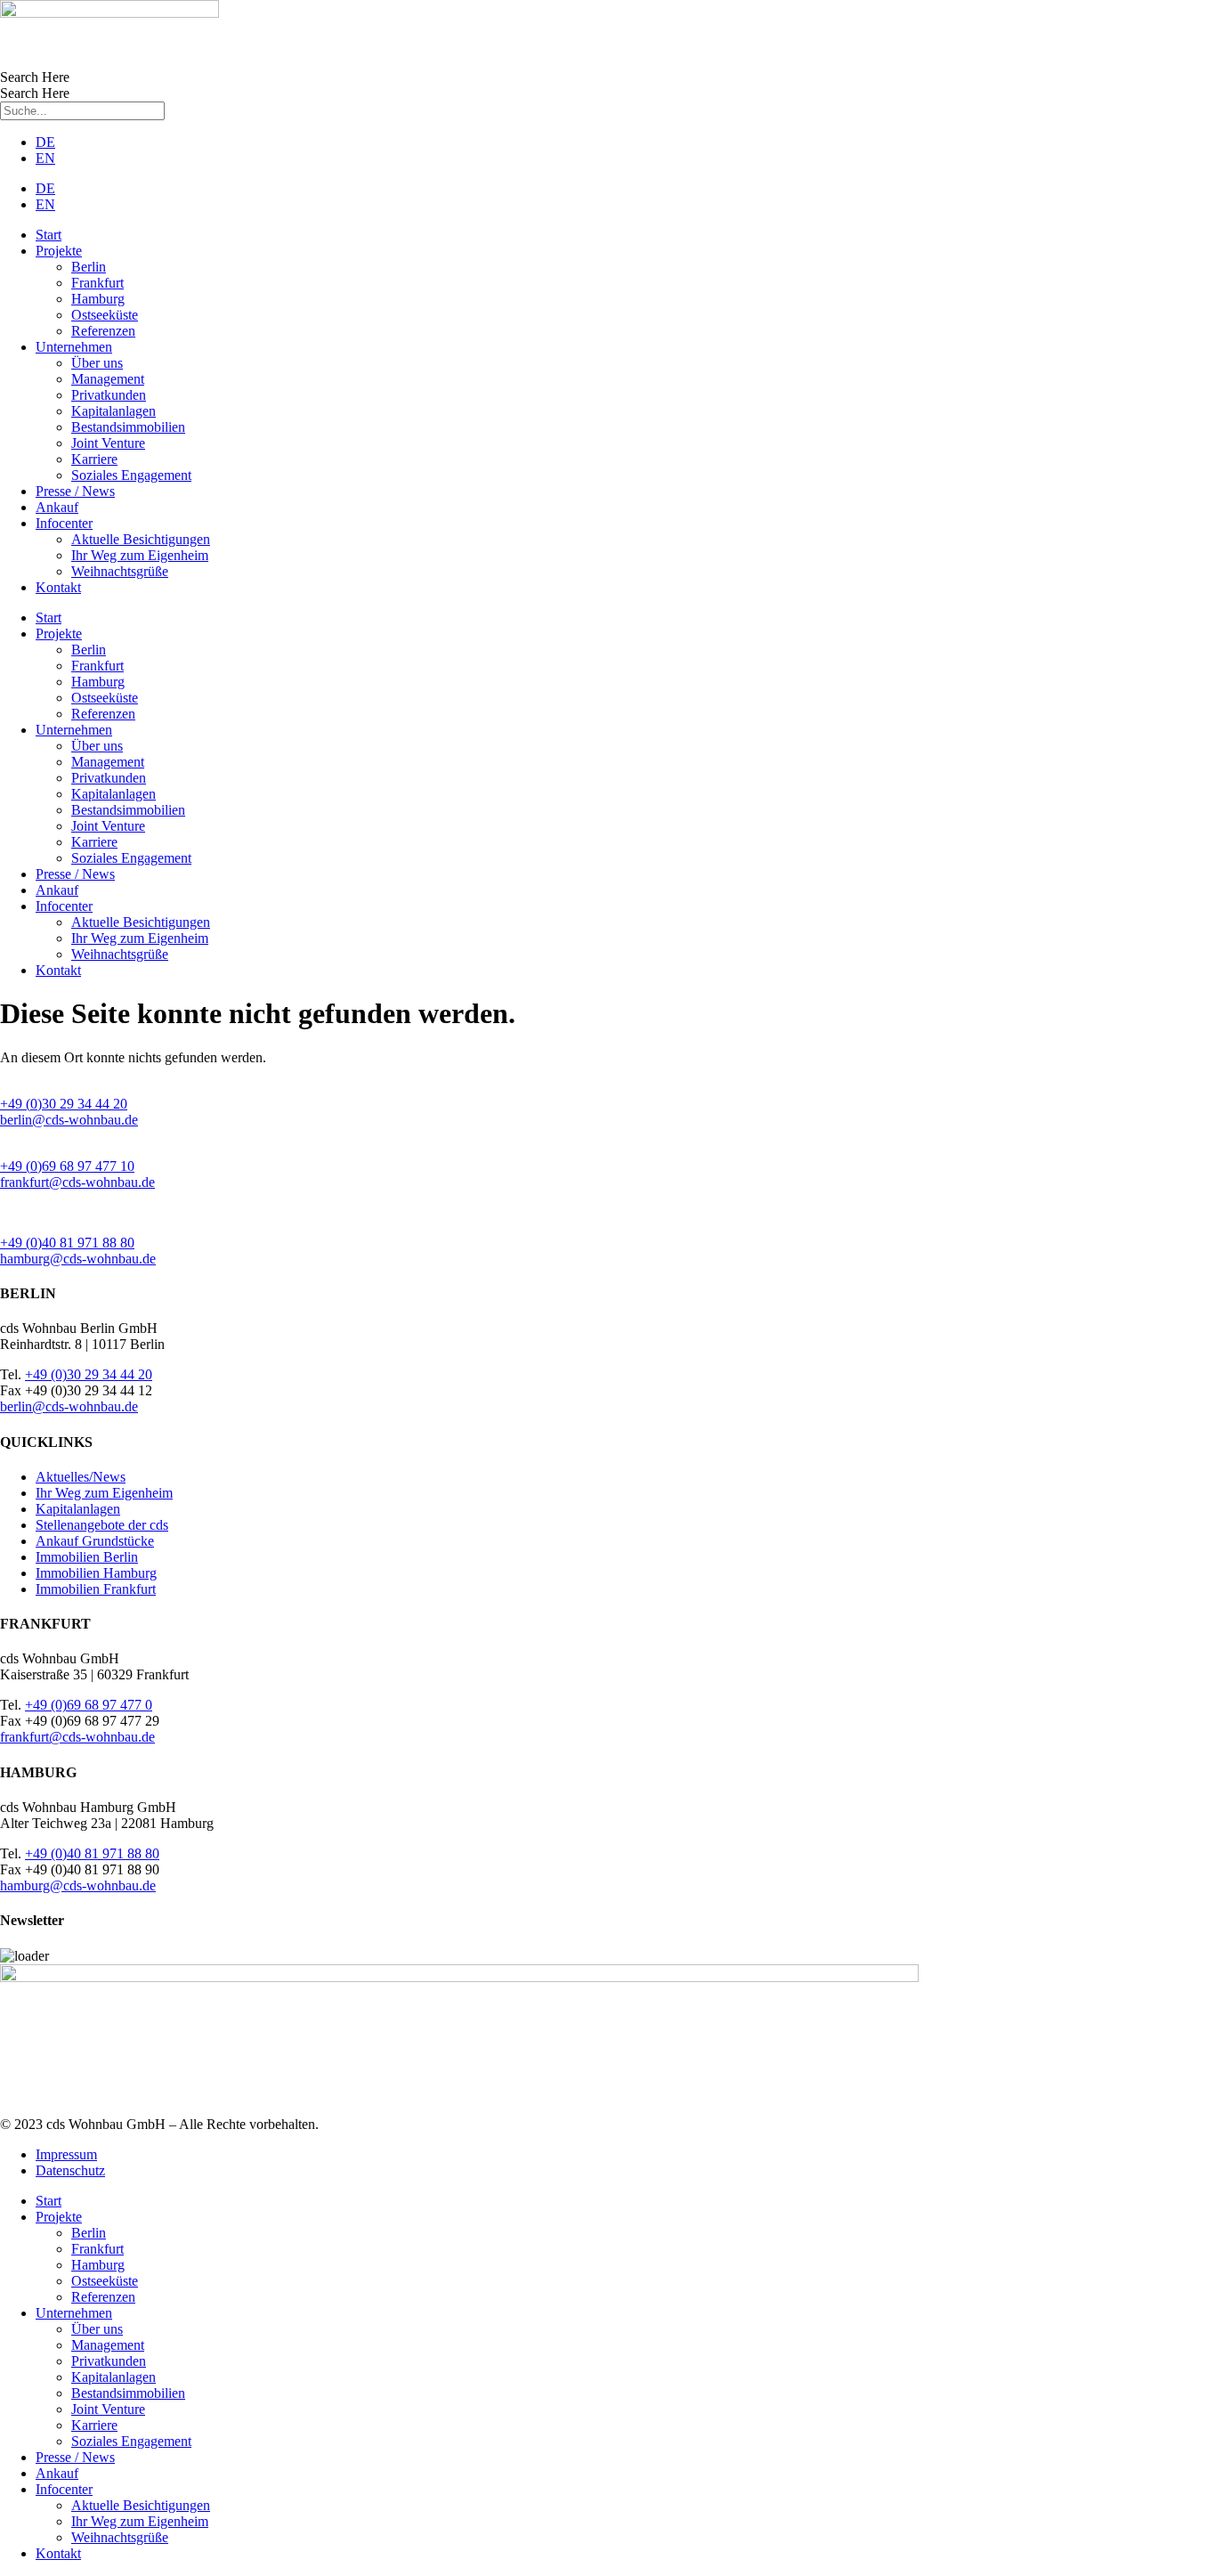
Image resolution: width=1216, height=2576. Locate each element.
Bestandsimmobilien (128, 427)
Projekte (59, 251)
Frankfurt (97, 283)
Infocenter (64, 523)
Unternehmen (74, 347)
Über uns (97, 363)
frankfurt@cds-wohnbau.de (77, 1182)
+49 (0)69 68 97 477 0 (89, 1705)
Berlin (89, 267)
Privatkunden (109, 395)
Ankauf (57, 507)
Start (49, 235)
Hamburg (98, 299)
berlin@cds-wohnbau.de (69, 1120)
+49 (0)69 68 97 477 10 (67, 1166)
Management (108, 379)
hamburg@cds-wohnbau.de (78, 1259)
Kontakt (58, 587)
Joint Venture (108, 443)
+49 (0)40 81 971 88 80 (67, 1243)
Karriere (94, 459)
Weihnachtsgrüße (120, 571)
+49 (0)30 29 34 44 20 (64, 1104)
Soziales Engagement (131, 475)
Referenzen (103, 331)
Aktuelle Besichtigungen (141, 539)
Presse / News (75, 491)
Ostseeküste (105, 315)
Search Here (35, 77)
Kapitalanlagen (113, 411)
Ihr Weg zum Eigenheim (140, 555)
